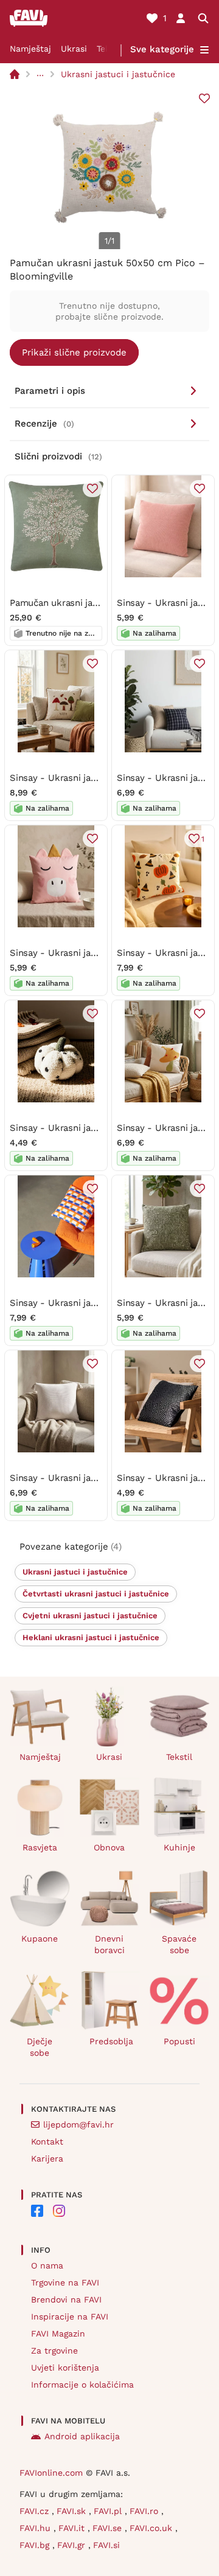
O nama (47, 2265)
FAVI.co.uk (152, 2528)
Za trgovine (54, 2351)
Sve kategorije (162, 49)
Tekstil (179, 1757)
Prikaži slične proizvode (74, 352)
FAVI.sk (73, 2511)
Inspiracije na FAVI (70, 2317)
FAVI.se (109, 2528)
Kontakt (47, 2142)
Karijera (47, 2159)
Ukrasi (74, 49)
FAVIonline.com (51, 2473)
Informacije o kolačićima (82, 2385)
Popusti (179, 2041)
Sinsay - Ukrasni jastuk (167, 603)
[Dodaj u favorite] (204, 98)
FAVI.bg (36, 2545)
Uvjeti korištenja (65, 2368)
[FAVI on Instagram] (59, 2211)
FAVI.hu (36, 2528)
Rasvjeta (40, 1847)
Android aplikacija (82, 2436)
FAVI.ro (145, 2511)
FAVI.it (73, 2528)
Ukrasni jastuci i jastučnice (118, 74)
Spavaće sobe (179, 1944)
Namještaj (30, 49)
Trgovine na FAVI (65, 2282)
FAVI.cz (36, 2511)
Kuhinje (179, 1847)
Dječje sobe (40, 2047)
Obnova (109, 1847)
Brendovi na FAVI (66, 2300)
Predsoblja (111, 2041)
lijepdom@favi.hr (78, 2124)
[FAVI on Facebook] (37, 2211)
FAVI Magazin (58, 2334)
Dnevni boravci (109, 1944)
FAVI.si (106, 2545)
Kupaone (40, 1939)
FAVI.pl (109, 2511)
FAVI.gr (73, 2545)
